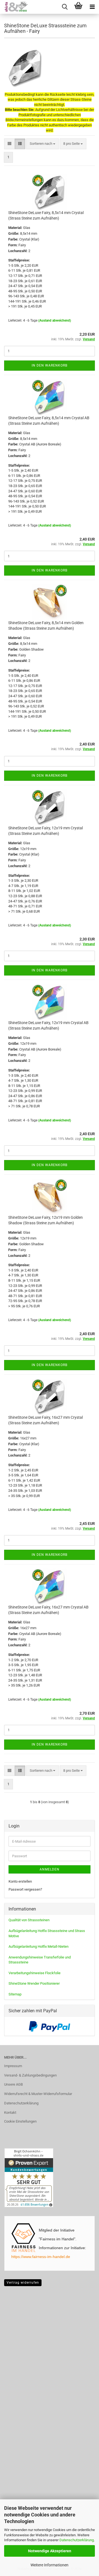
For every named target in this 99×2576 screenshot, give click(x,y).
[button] (9, 144)
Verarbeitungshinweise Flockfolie (35, 1973)
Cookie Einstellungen (20, 2121)
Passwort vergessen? (25, 1889)
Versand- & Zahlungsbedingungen (30, 2075)
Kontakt (10, 2113)
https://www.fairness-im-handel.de (41, 2257)
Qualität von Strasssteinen (29, 1920)
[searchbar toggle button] (65, 7)
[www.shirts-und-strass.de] (14, 7)
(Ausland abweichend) (55, 320)
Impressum (13, 2066)
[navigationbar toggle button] (92, 7)
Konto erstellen (20, 1881)
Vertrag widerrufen (23, 2283)
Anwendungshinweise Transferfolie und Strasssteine (40, 1960)
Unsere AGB (13, 2084)
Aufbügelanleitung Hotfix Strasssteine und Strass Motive (47, 1933)
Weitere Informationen (50, 2565)
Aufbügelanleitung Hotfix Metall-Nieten (38, 1946)
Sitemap (15, 1994)
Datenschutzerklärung (77, 2540)
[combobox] (42, 144)
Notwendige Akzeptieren (50, 2551)
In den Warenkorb (50, 365)
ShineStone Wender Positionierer (34, 1983)
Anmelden (50, 1869)
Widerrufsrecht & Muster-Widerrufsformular (38, 2094)
